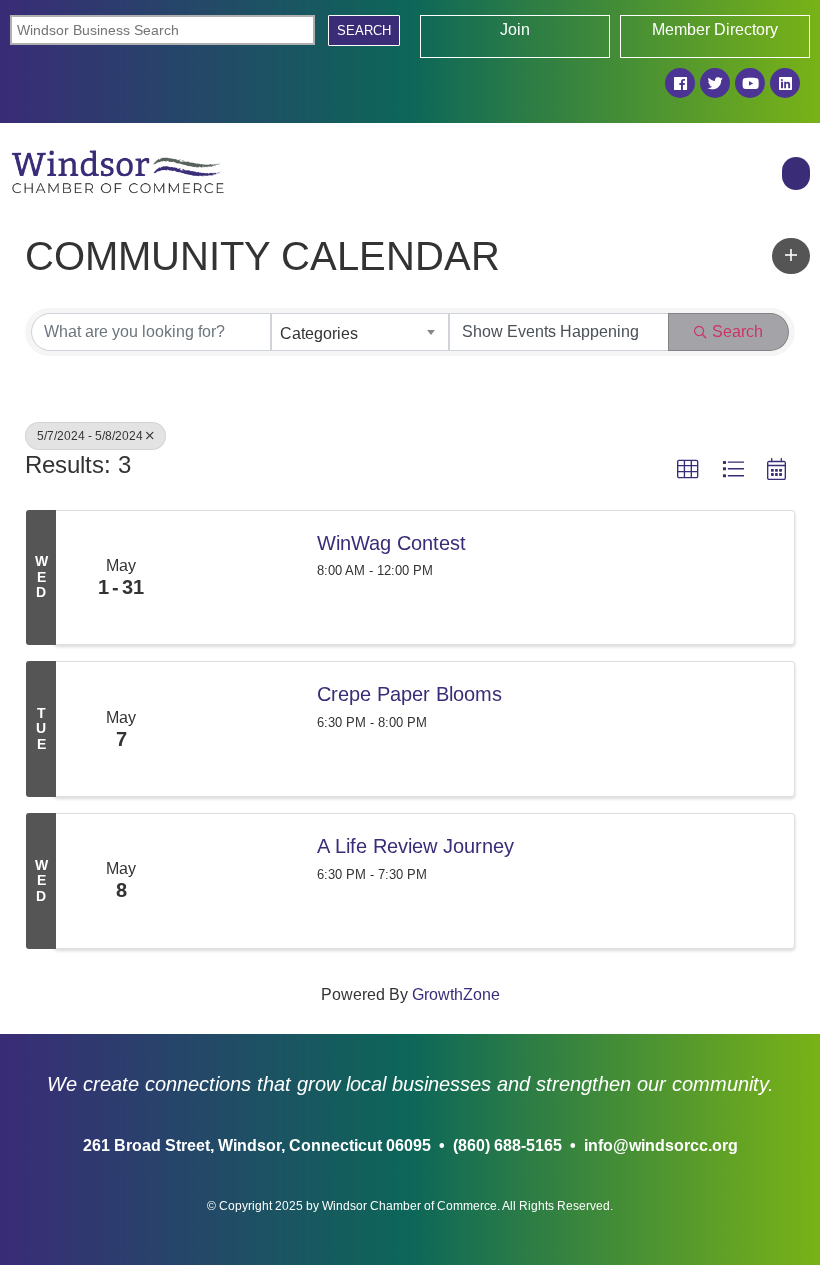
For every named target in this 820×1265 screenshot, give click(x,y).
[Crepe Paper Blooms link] (241, 729)
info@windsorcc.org (657, 1145)
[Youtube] (750, 83)
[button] (796, 173)
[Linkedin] (785, 83)
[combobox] (360, 332)
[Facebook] (680, 83)
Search (737, 331)
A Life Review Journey (415, 846)
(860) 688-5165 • (514, 1145)
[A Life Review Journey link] (241, 881)
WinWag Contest (391, 543)
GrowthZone (456, 994)
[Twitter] (715, 83)
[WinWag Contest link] (241, 578)
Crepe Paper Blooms (409, 694)
